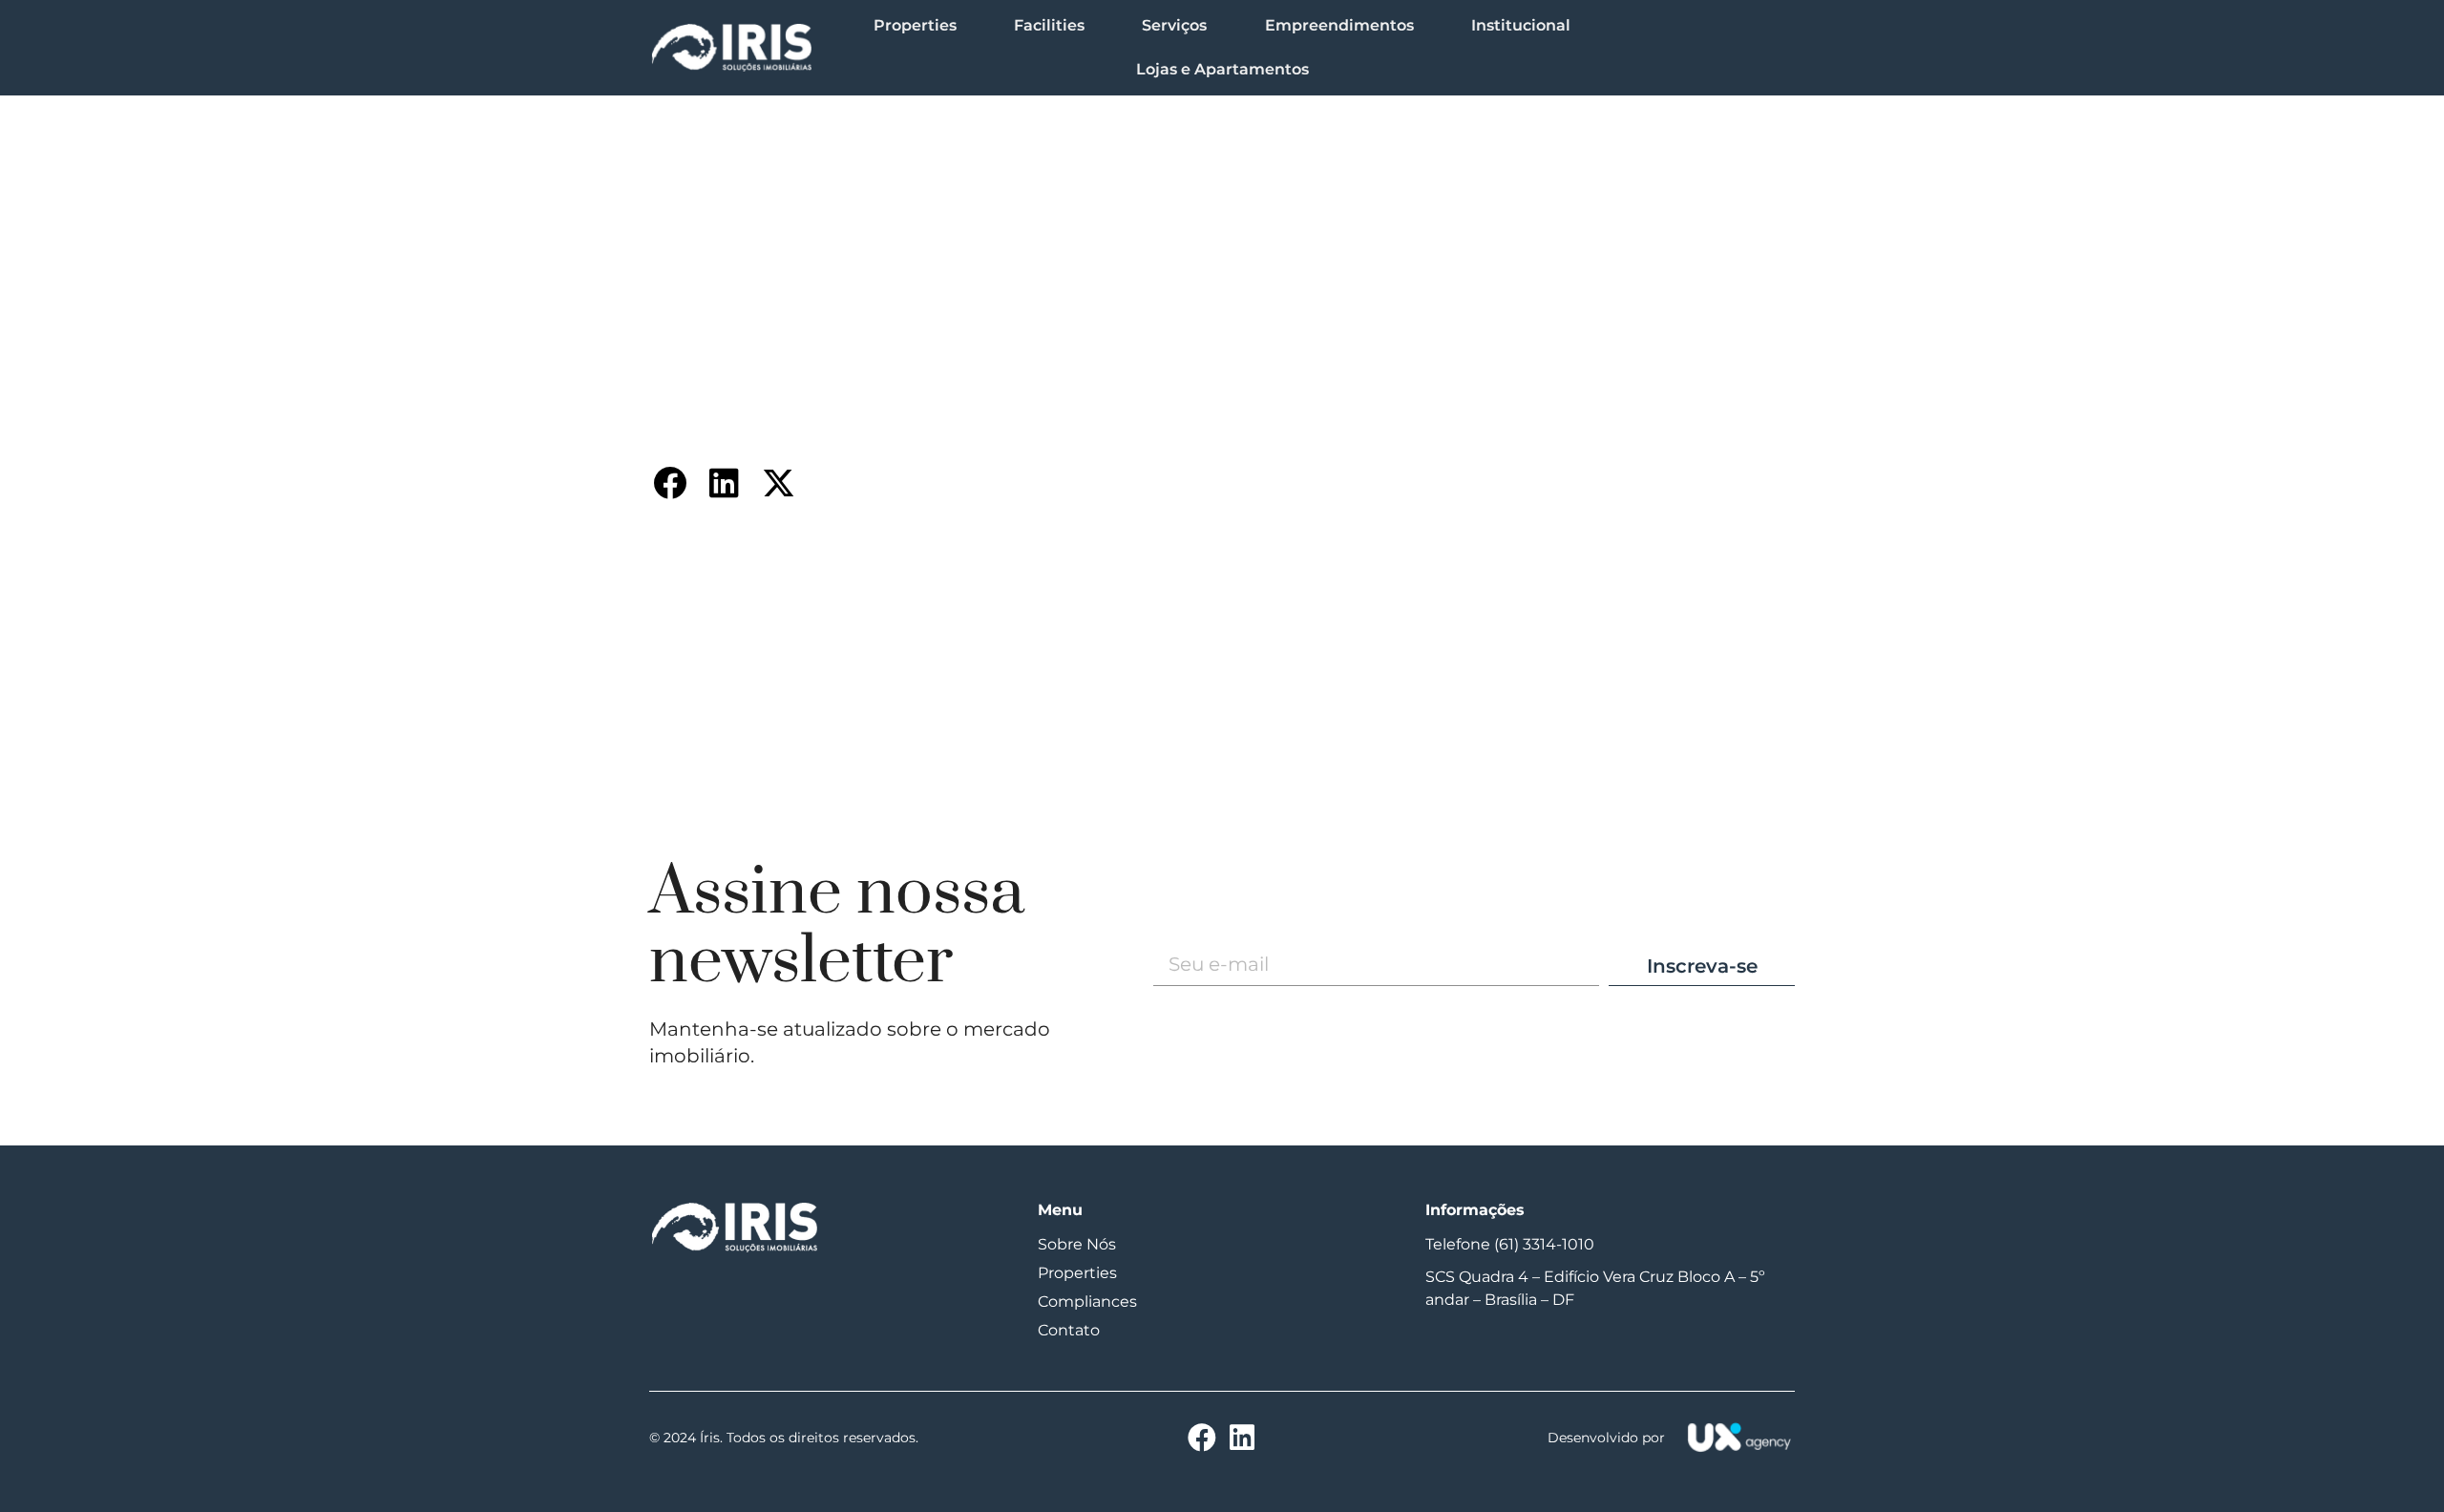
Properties (915, 25)
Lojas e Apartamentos (1222, 69)
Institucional (1521, 25)
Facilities (1049, 25)
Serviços (1174, 25)
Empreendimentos (1339, 25)
